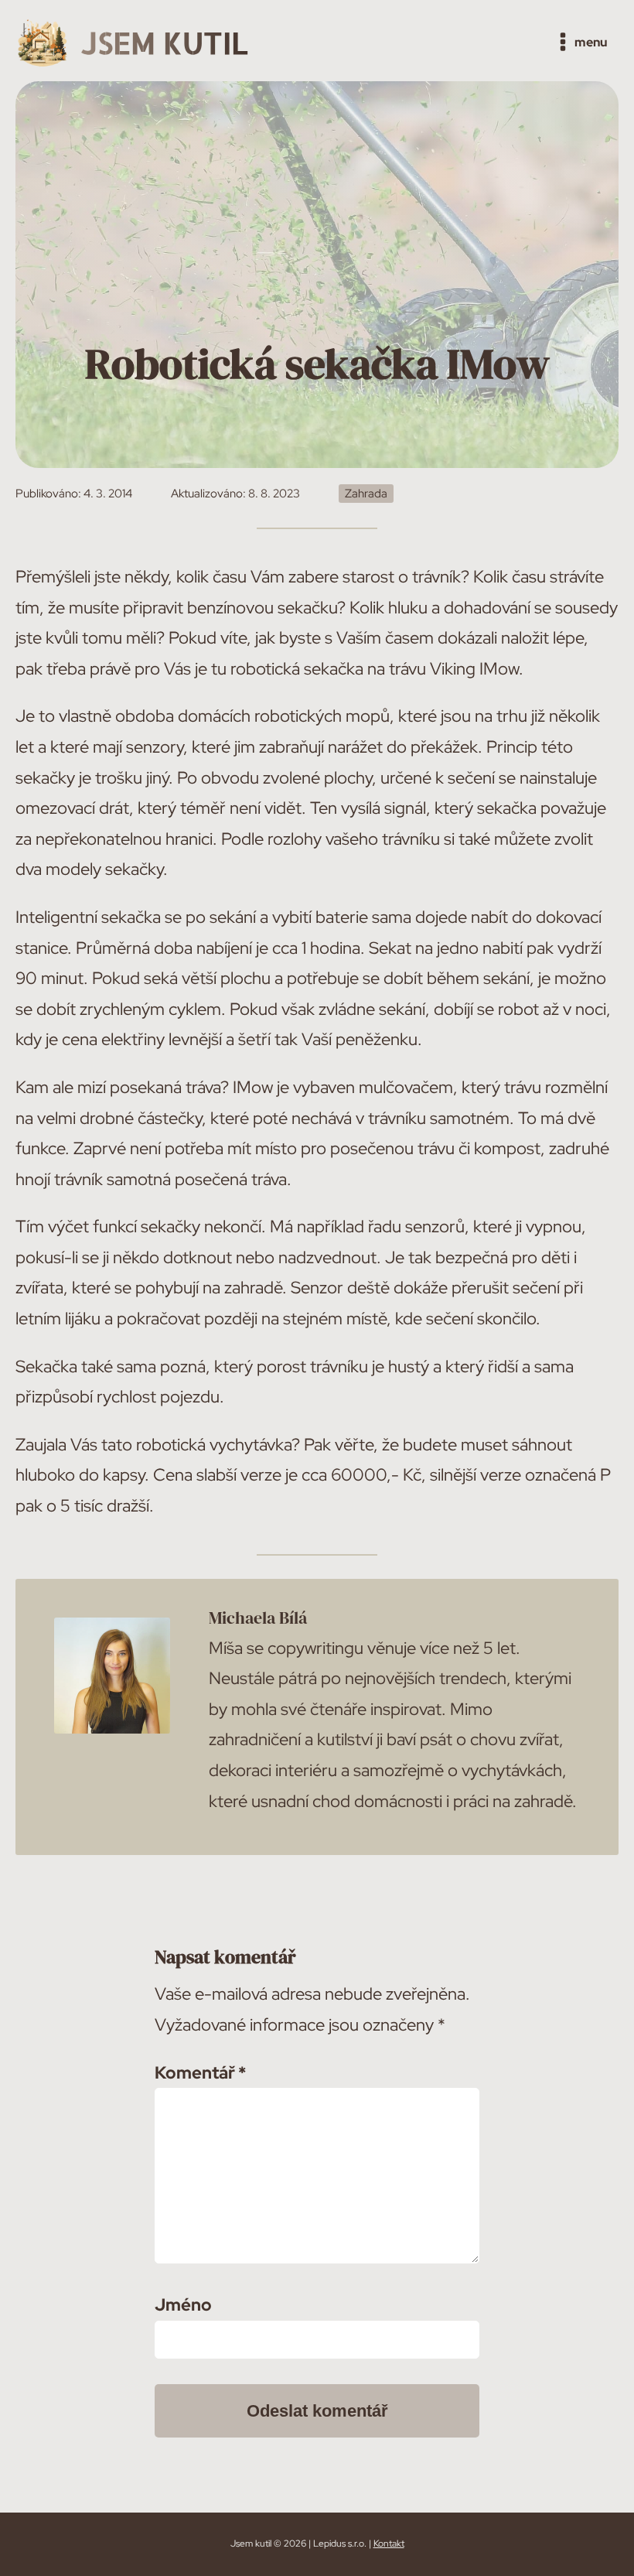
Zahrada (366, 494)
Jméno (183, 2305)
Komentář (200, 2073)
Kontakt (389, 2544)
